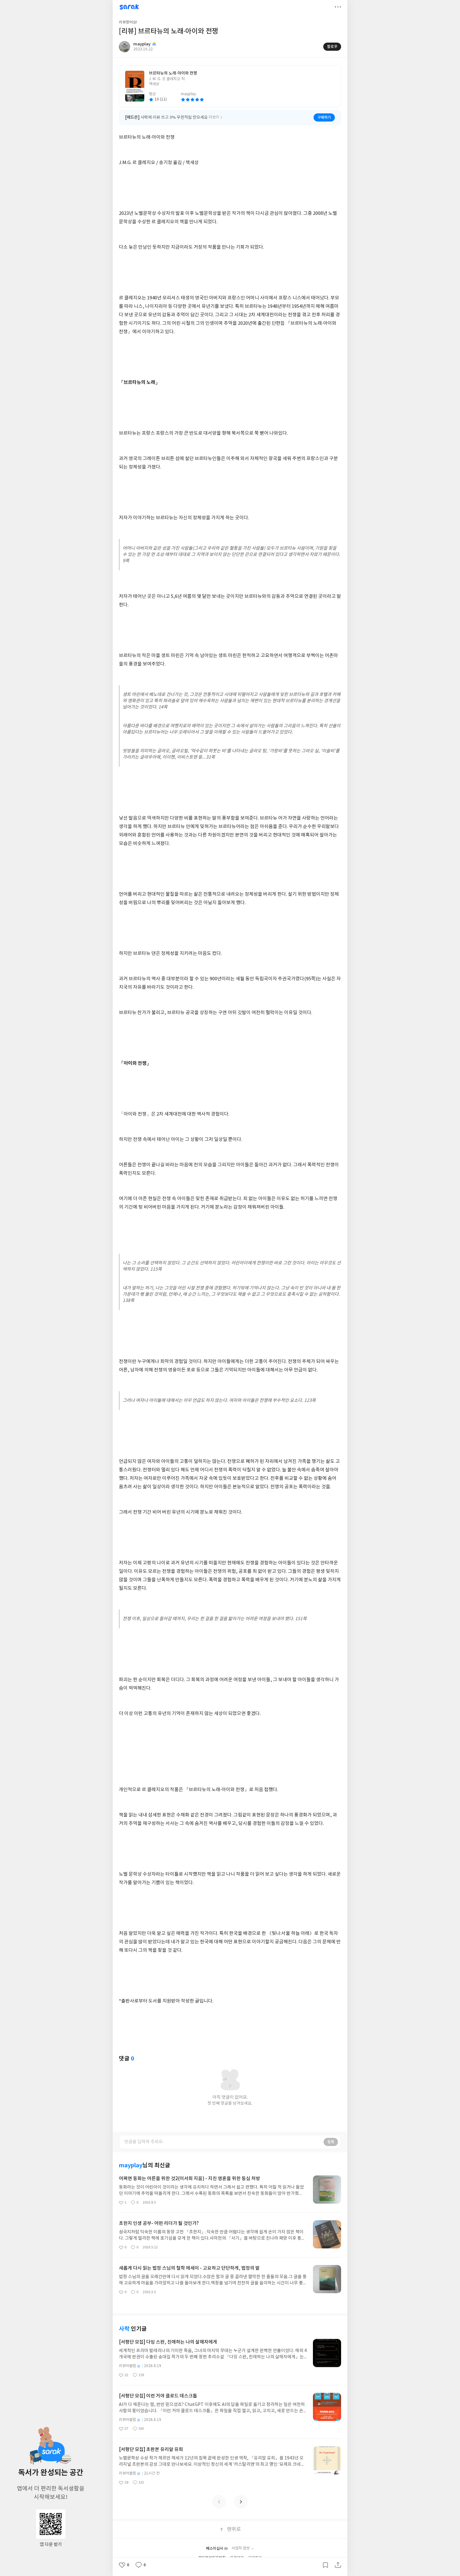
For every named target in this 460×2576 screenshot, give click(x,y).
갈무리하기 (325, 2565)
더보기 (338, 7)
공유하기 (338, 2565)
